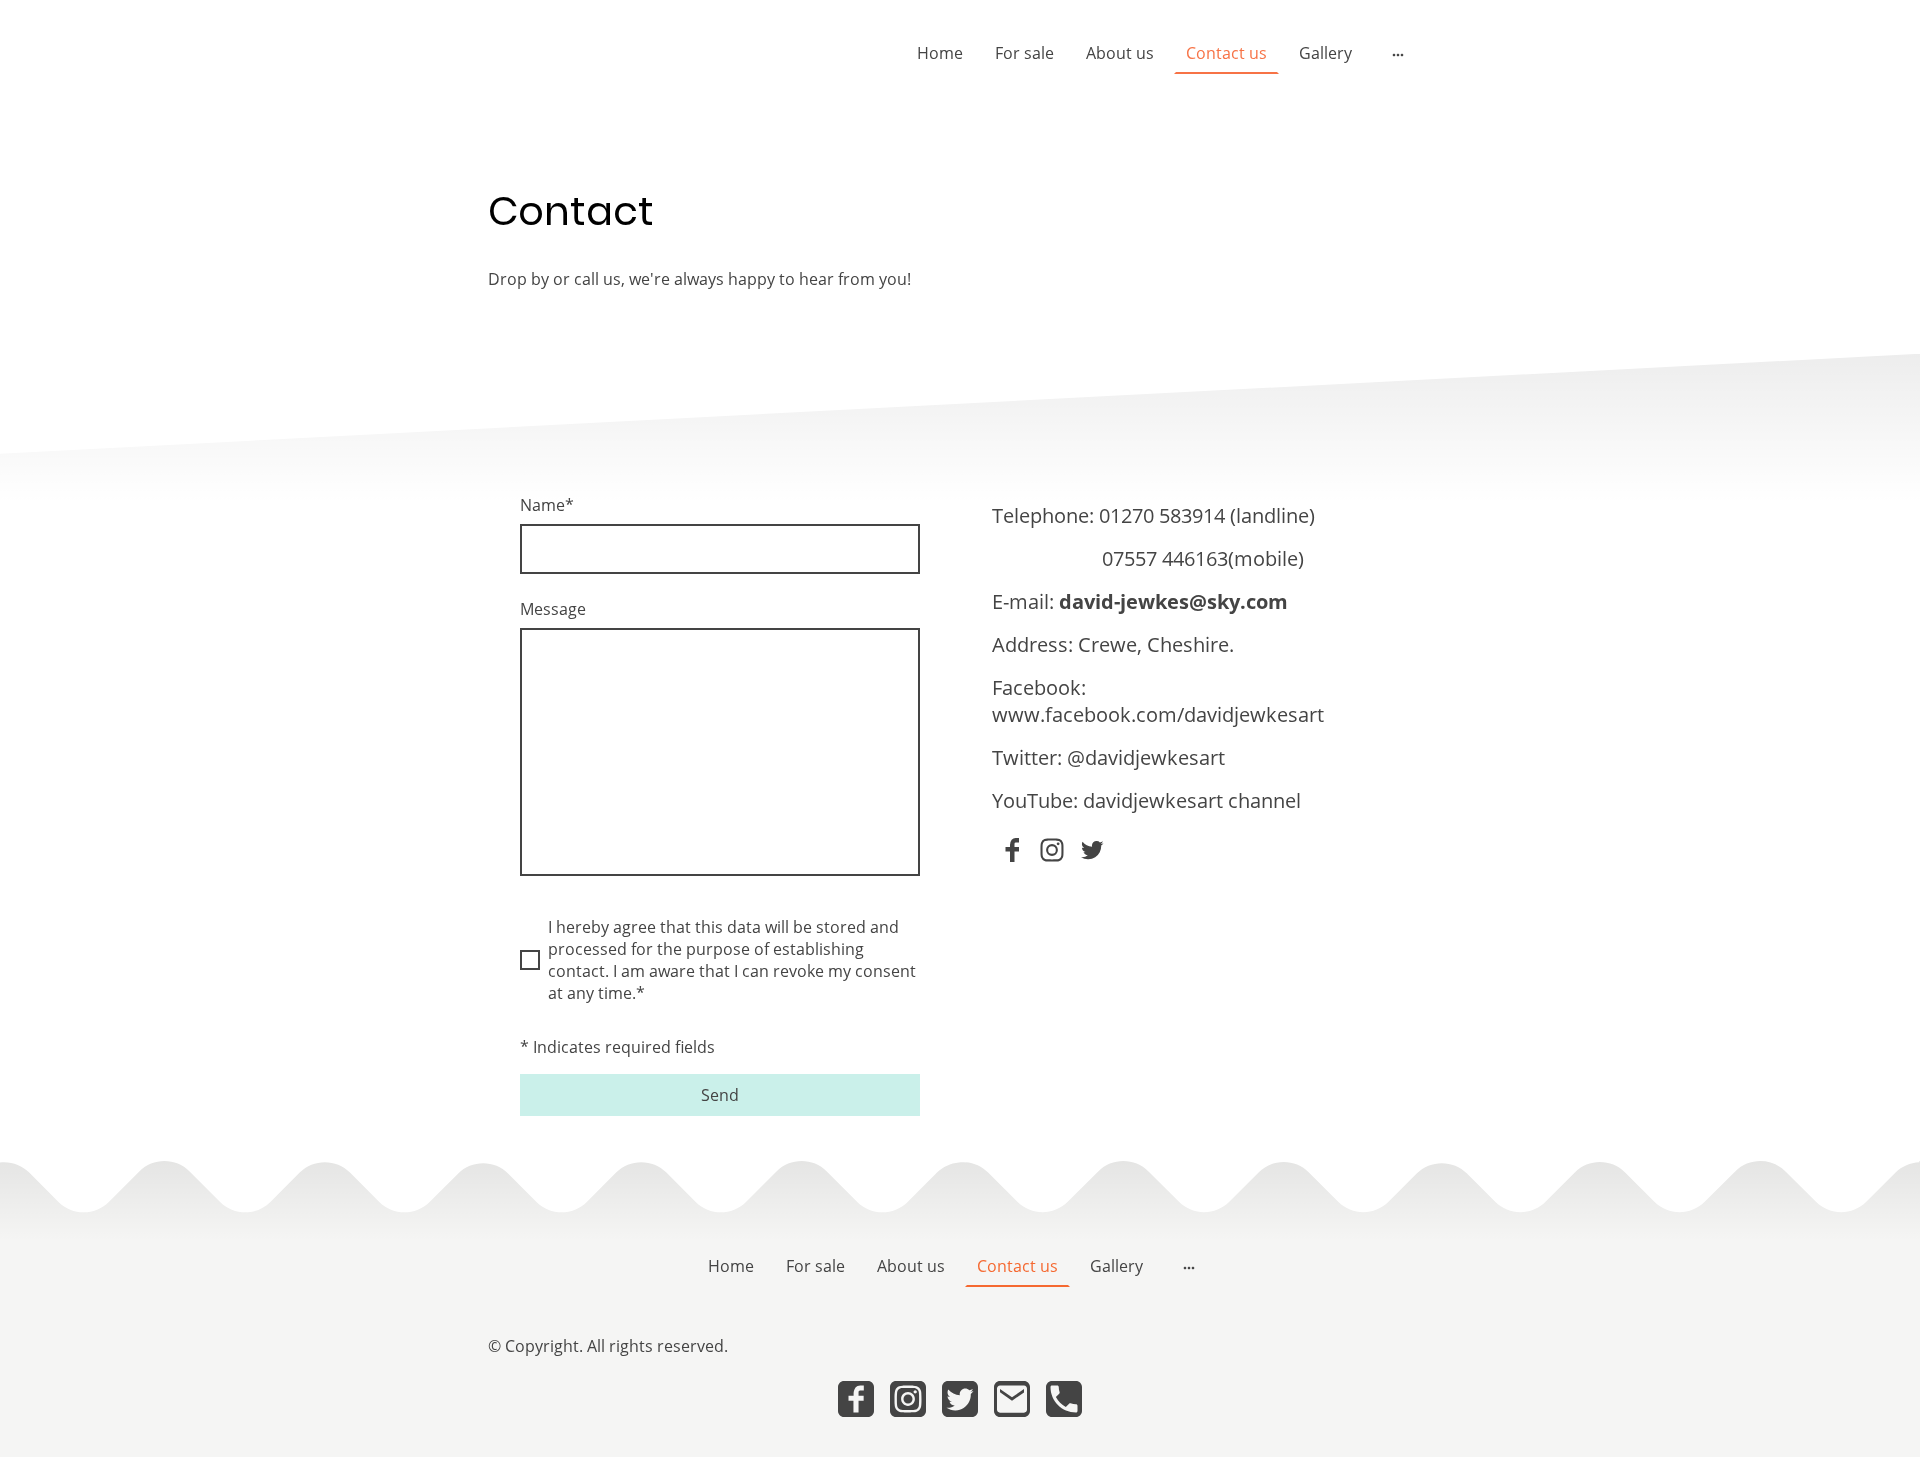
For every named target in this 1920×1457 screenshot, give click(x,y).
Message (553, 609)
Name (547, 505)
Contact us (1226, 53)
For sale (1024, 53)
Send (720, 1095)
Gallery (1325, 53)
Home (940, 53)
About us (1120, 53)
